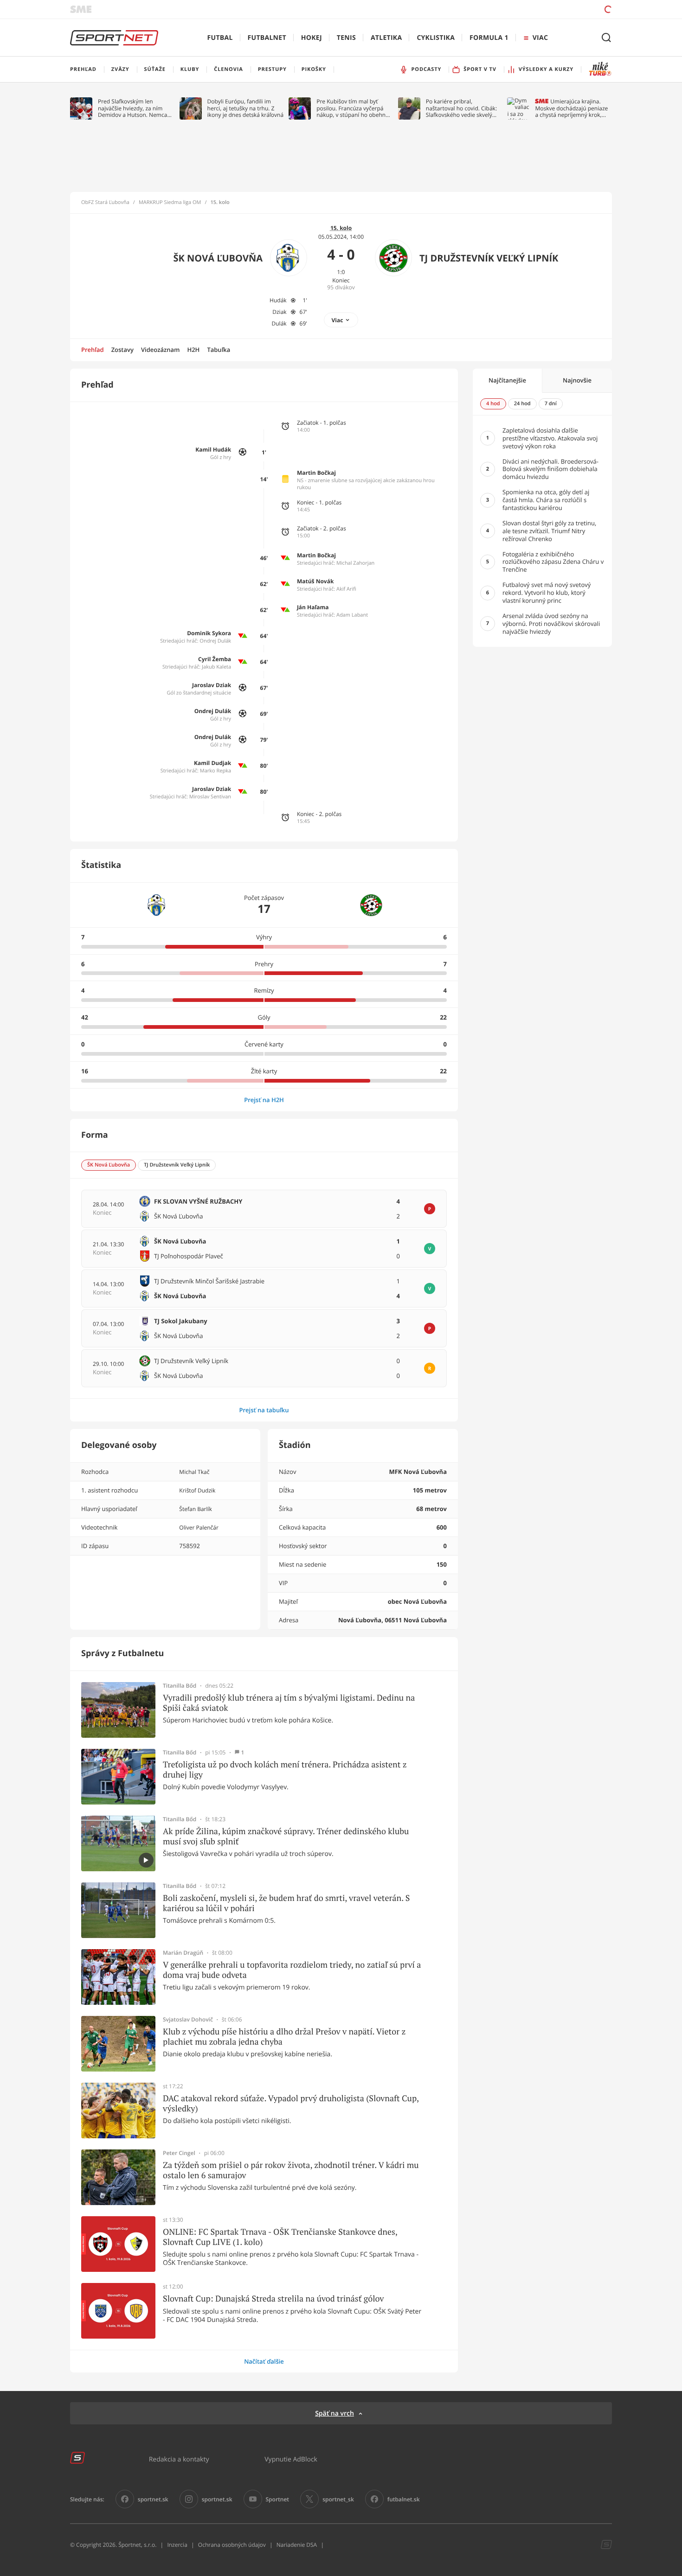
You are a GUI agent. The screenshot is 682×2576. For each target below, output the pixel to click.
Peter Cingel (179, 2153)
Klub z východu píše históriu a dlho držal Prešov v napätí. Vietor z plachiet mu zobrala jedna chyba (284, 2037)
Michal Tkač (194, 1472)
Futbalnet (267, 38)
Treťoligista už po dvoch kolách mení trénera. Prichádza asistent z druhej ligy (285, 1769)
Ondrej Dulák (215, 641)
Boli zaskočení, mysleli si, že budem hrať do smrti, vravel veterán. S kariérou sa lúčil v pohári (286, 1903)
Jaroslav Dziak (212, 685)
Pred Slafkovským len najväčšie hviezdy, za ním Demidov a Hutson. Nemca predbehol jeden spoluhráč (133, 108)
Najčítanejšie (507, 380)
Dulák (279, 323)
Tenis (346, 38)
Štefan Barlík (195, 1509)
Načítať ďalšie (264, 2361)
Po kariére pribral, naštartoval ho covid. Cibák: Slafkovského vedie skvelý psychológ (461, 108)
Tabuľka (219, 350)
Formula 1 (489, 38)
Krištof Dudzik (197, 1490)
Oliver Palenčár (199, 1527)
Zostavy (122, 350)
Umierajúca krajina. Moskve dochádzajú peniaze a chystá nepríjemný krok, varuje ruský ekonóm (571, 108)
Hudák (278, 300)
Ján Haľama (313, 607)
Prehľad (93, 350)
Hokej (312, 38)
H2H (193, 350)
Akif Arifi (346, 589)
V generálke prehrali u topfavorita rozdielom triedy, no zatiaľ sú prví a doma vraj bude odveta (292, 1970)
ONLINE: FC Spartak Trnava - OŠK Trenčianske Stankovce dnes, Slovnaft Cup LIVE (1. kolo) (280, 2237)
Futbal (220, 38)
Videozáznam (160, 350)
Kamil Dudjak (212, 763)
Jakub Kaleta (216, 667)
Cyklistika (436, 38)
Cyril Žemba (215, 659)
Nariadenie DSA (297, 2545)
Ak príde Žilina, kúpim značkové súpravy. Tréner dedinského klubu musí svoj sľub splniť (286, 1836)
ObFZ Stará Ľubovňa (105, 203)
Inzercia (177, 2545)
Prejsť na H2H (264, 1100)
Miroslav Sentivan (210, 797)
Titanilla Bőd (180, 1686)
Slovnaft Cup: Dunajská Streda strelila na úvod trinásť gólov (273, 2299)
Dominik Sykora (209, 633)
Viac (338, 320)
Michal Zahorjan (355, 563)
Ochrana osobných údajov (232, 2545)
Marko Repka (216, 771)
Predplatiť (541, 9)
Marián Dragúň (183, 1953)
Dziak (279, 312)
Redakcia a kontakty (179, 2459)
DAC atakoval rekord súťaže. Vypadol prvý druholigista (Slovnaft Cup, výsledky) (291, 2103)
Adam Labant (352, 615)
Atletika (386, 38)
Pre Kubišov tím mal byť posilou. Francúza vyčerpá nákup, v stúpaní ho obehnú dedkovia (353, 108)
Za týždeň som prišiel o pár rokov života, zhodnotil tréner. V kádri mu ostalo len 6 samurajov (291, 2170)
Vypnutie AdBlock (291, 2459)
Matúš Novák (315, 581)
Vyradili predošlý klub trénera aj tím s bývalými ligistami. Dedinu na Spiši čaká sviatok (289, 1703)
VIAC (540, 38)
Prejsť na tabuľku (264, 1410)
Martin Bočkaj (316, 473)
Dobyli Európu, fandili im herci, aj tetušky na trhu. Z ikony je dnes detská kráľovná (246, 108)
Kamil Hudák (213, 450)
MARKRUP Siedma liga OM (170, 203)
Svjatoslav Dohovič (188, 2020)
